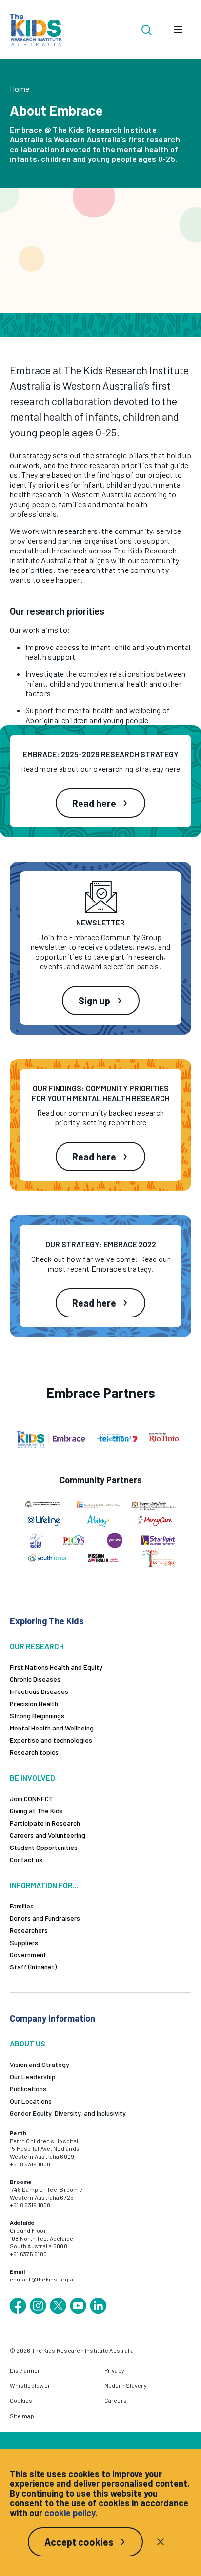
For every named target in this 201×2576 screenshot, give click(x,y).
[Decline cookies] (161, 2542)
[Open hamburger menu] (178, 30)
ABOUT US (28, 2043)
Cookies (21, 2400)
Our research (37, 1646)
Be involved (32, 1778)
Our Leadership (33, 2076)
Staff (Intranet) (33, 1967)
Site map (22, 2416)
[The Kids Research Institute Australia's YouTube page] (78, 2306)
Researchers (29, 1930)
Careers (116, 2400)
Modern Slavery (126, 2385)
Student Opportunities (44, 1847)
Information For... (44, 1885)
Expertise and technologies (51, 1740)
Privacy (115, 2370)
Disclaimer (25, 2370)
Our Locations (31, 2101)
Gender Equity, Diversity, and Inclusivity (68, 2113)
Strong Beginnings (37, 1716)
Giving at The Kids (36, 1811)
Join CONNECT (31, 1799)
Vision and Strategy (40, 2064)
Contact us (26, 1859)
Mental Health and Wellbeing (52, 1728)
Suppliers (24, 1942)
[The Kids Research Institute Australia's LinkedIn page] (98, 2306)
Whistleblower (30, 2385)
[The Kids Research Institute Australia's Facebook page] (18, 2306)
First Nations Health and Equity (56, 1667)
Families (22, 1906)
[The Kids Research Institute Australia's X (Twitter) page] (58, 2306)
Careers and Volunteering (48, 1835)
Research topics (34, 1752)
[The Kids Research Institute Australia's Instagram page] (38, 2306)
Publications (28, 2089)
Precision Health (34, 1703)
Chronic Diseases (35, 1679)
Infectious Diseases (39, 1691)
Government (28, 1955)
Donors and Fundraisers (45, 1918)
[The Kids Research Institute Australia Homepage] (35, 30)
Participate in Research (45, 1823)
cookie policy (70, 2513)
